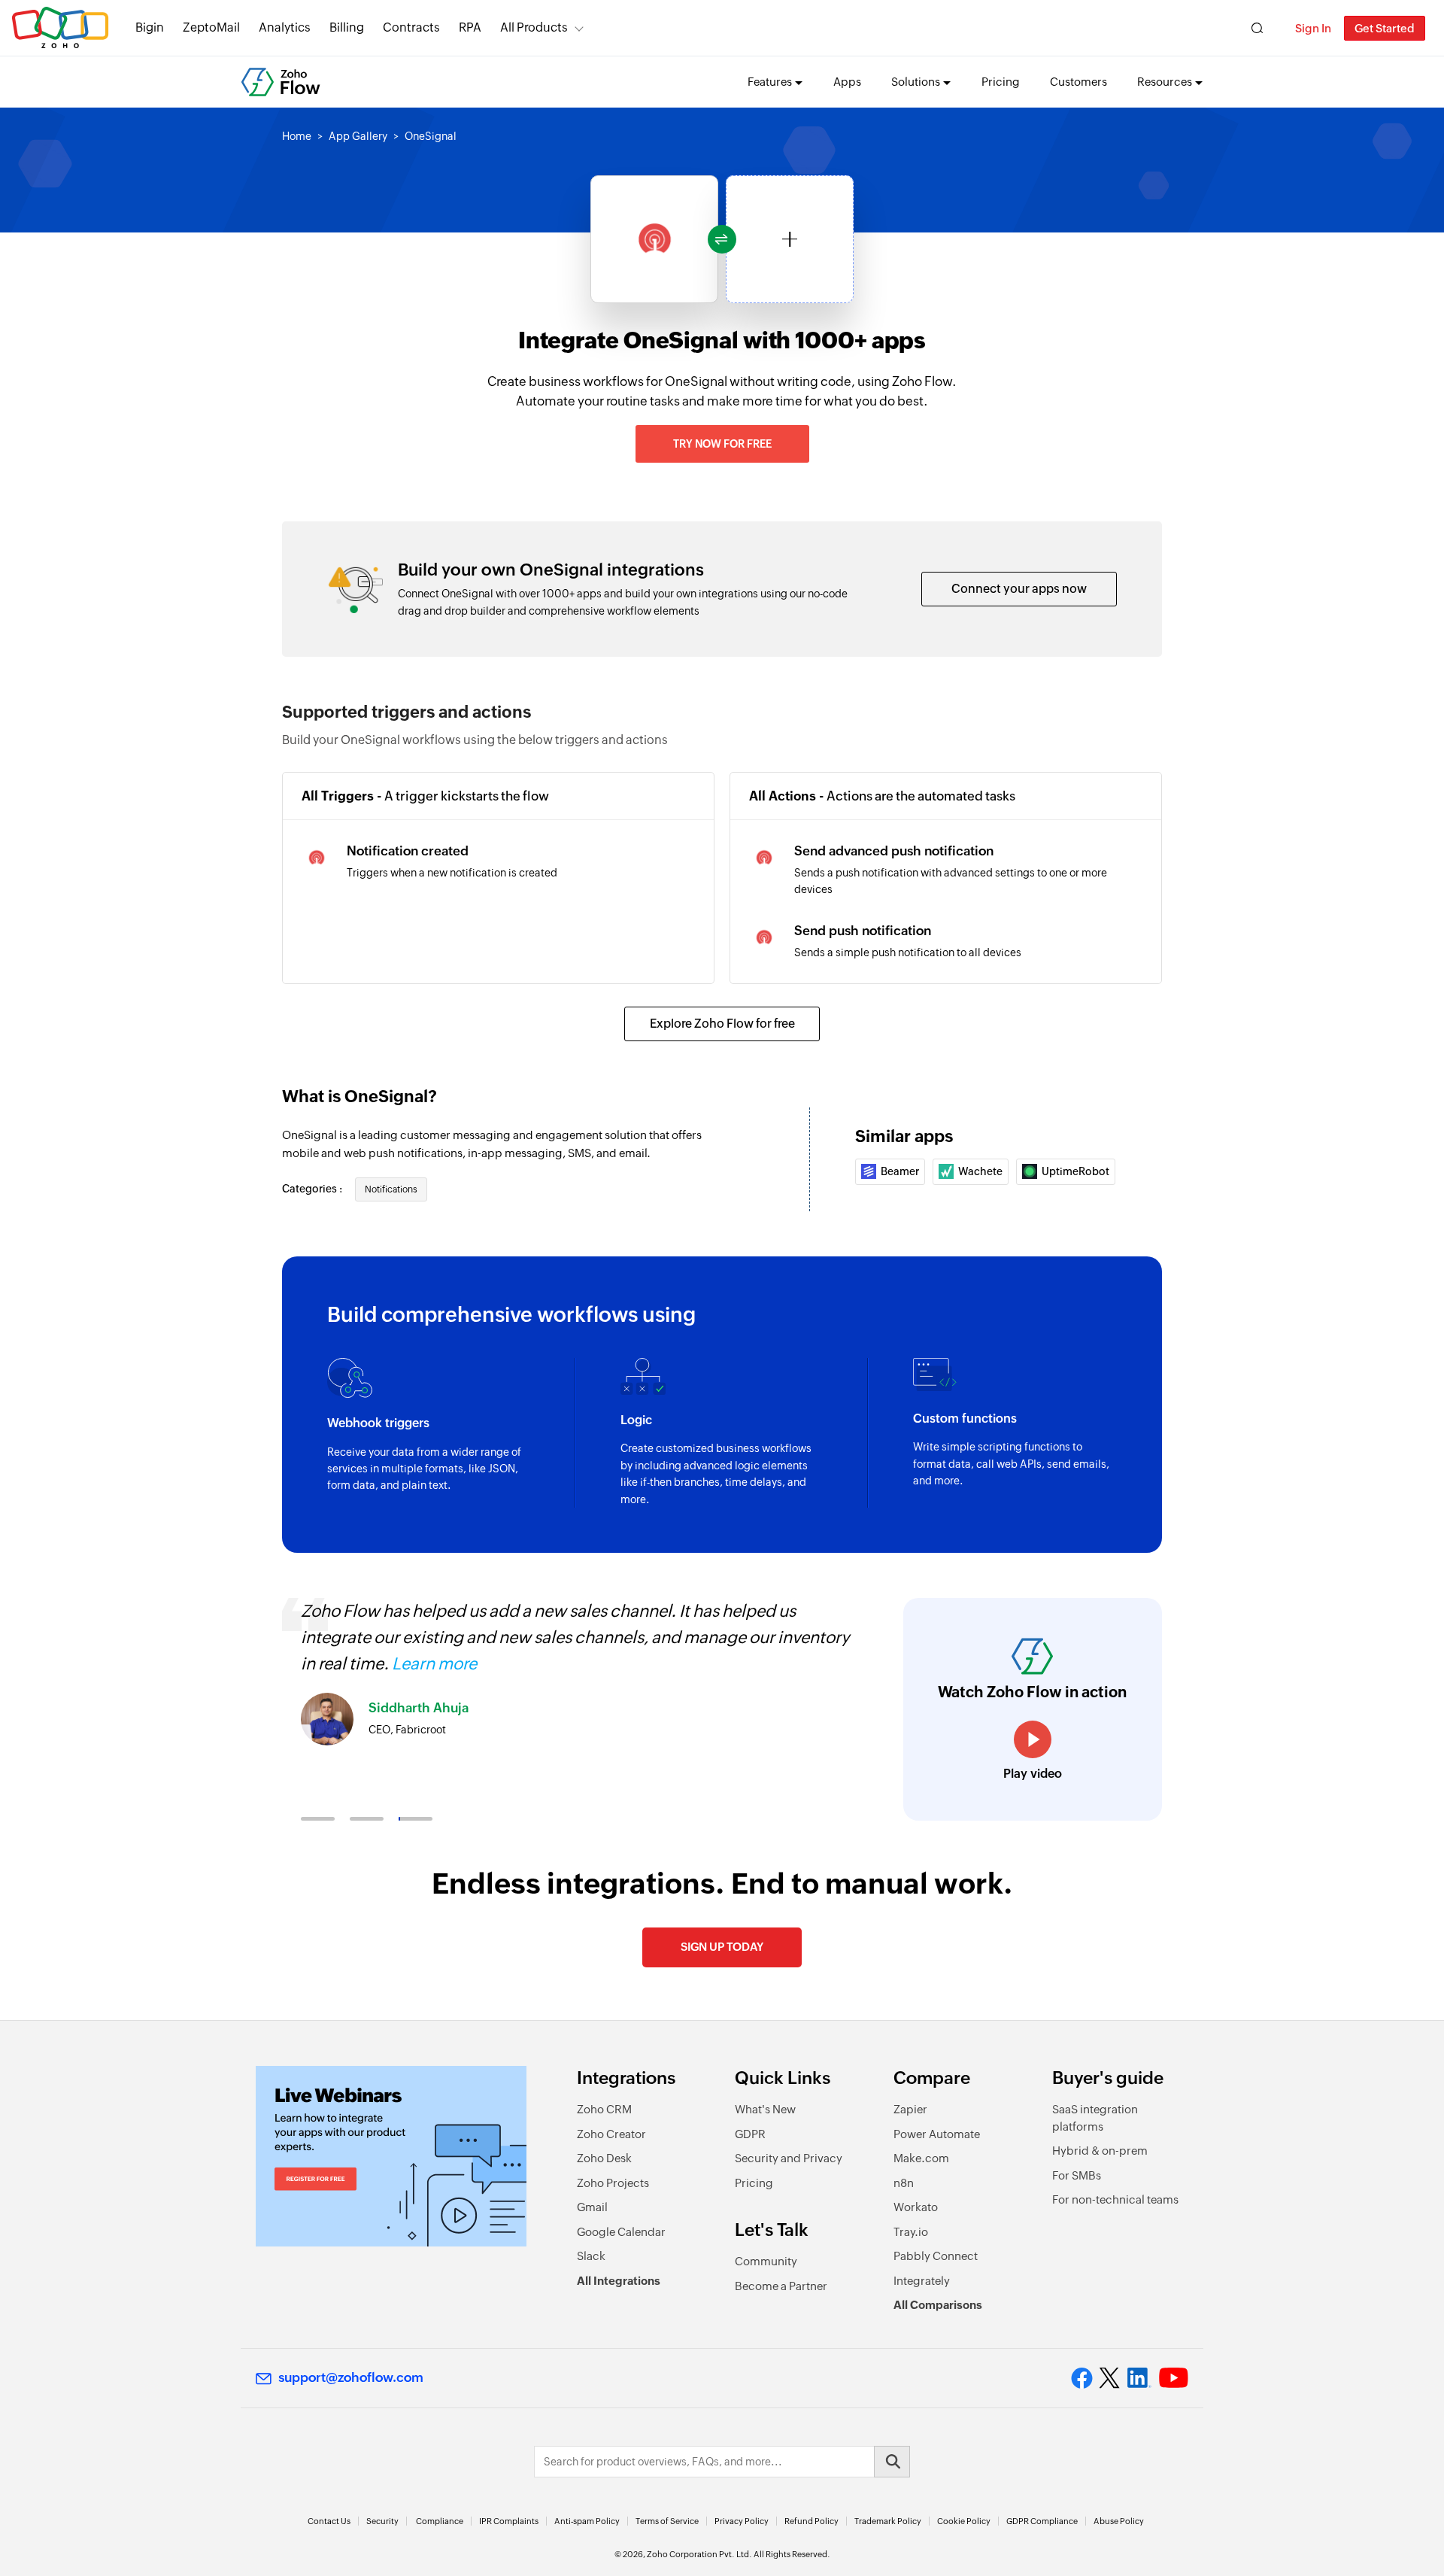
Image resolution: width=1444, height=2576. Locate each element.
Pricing (1001, 82)
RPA (470, 27)
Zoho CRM (604, 2109)
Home (297, 136)
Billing (347, 27)
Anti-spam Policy (587, 2521)
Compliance (440, 2521)
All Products (534, 27)
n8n (904, 2183)
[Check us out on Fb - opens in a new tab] (1082, 2378)
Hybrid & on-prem (1100, 2151)
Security (382, 2521)
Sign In (1313, 28)
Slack (591, 2256)
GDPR (750, 2134)
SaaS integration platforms (1095, 2118)
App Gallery (358, 136)
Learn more (434, 1664)
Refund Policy (811, 2521)
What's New (765, 2109)
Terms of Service (667, 2521)
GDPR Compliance (1042, 2521)
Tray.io (911, 2232)
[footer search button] (892, 2462)
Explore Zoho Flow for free (722, 1024)
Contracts (411, 27)
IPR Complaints (509, 2521)
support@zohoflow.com (351, 2377)
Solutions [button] (916, 82)
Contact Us (329, 2521)
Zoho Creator (611, 2134)
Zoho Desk (604, 2158)
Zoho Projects (613, 2183)
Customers (1078, 82)
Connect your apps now (1019, 589)
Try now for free (722, 444)
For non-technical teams (1115, 2199)
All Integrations (619, 2281)
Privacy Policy (742, 2521)
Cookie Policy (964, 2521)
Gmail (592, 2207)
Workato (916, 2207)
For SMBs (1077, 2175)
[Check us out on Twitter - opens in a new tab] (1110, 2377)
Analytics (285, 27)
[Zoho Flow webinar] (391, 2156)
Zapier (910, 2109)
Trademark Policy (888, 2521)
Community (766, 2261)
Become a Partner (781, 2286)
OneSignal (431, 136)
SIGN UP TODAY (722, 1947)
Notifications (391, 1189)
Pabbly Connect (936, 2256)
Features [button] (770, 82)
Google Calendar (621, 2232)
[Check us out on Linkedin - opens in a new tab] (1139, 2378)
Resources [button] (1165, 82)
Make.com (921, 2158)
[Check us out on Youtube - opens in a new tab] (1174, 2378)
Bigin (150, 27)
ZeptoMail (211, 27)
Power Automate (937, 2134)
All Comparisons (938, 2305)
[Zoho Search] (1257, 28)
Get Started (1385, 28)
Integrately (922, 2281)
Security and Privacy (789, 2158)
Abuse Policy (1119, 2521)
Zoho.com (60, 28)
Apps (847, 82)
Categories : (313, 1189)
